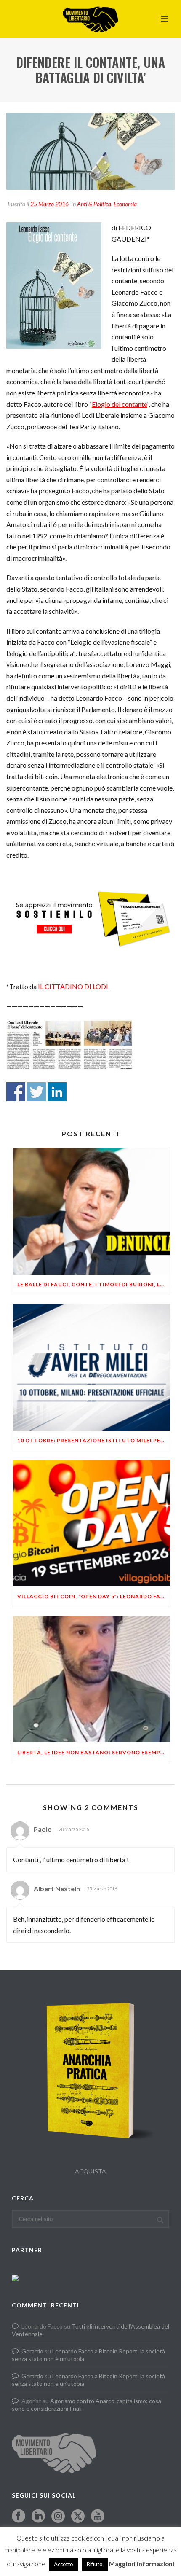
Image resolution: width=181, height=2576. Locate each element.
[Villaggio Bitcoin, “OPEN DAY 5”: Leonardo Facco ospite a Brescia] (92, 1523)
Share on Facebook (16, 1092)
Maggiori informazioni (142, 2564)
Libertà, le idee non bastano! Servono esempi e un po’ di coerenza (94, 1752)
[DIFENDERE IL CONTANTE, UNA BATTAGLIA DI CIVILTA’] (90, 151)
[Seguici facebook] (19, 2517)
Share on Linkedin (57, 1092)
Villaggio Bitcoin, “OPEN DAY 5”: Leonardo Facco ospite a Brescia (94, 1596)
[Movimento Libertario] (90, 19)
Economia (125, 204)
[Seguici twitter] (78, 2517)
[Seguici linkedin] (38, 2517)
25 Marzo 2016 (49, 204)
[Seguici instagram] (58, 2517)
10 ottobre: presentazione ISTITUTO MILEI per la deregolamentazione (94, 1440)
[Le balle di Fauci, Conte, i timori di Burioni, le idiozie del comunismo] (92, 1211)
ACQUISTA (90, 2171)
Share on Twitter (36, 1092)
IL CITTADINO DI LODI (73, 986)
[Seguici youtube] (98, 2517)
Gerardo (32, 2351)
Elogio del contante (119, 404)
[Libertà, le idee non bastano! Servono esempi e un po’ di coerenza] (92, 1679)
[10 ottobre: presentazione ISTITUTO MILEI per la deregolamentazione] (92, 1367)
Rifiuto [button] (95, 2564)
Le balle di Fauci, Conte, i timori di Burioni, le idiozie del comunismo (94, 1284)
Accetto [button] (64, 2564)
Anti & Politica (94, 204)
